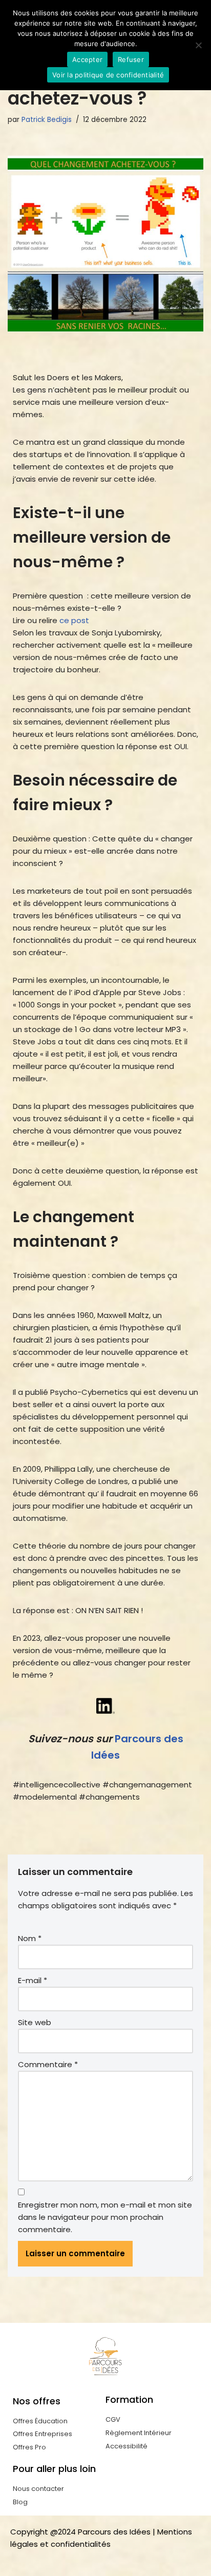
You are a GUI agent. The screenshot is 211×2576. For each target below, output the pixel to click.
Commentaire (48, 2064)
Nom (30, 1938)
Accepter (87, 59)
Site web (35, 2022)
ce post (74, 620)
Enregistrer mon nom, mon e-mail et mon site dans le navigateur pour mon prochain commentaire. (105, 2217)
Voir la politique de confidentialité (108, 75)
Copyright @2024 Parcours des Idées (80, 2532)
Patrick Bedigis (47, 120)
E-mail (33, 1980)
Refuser (131, 59)
